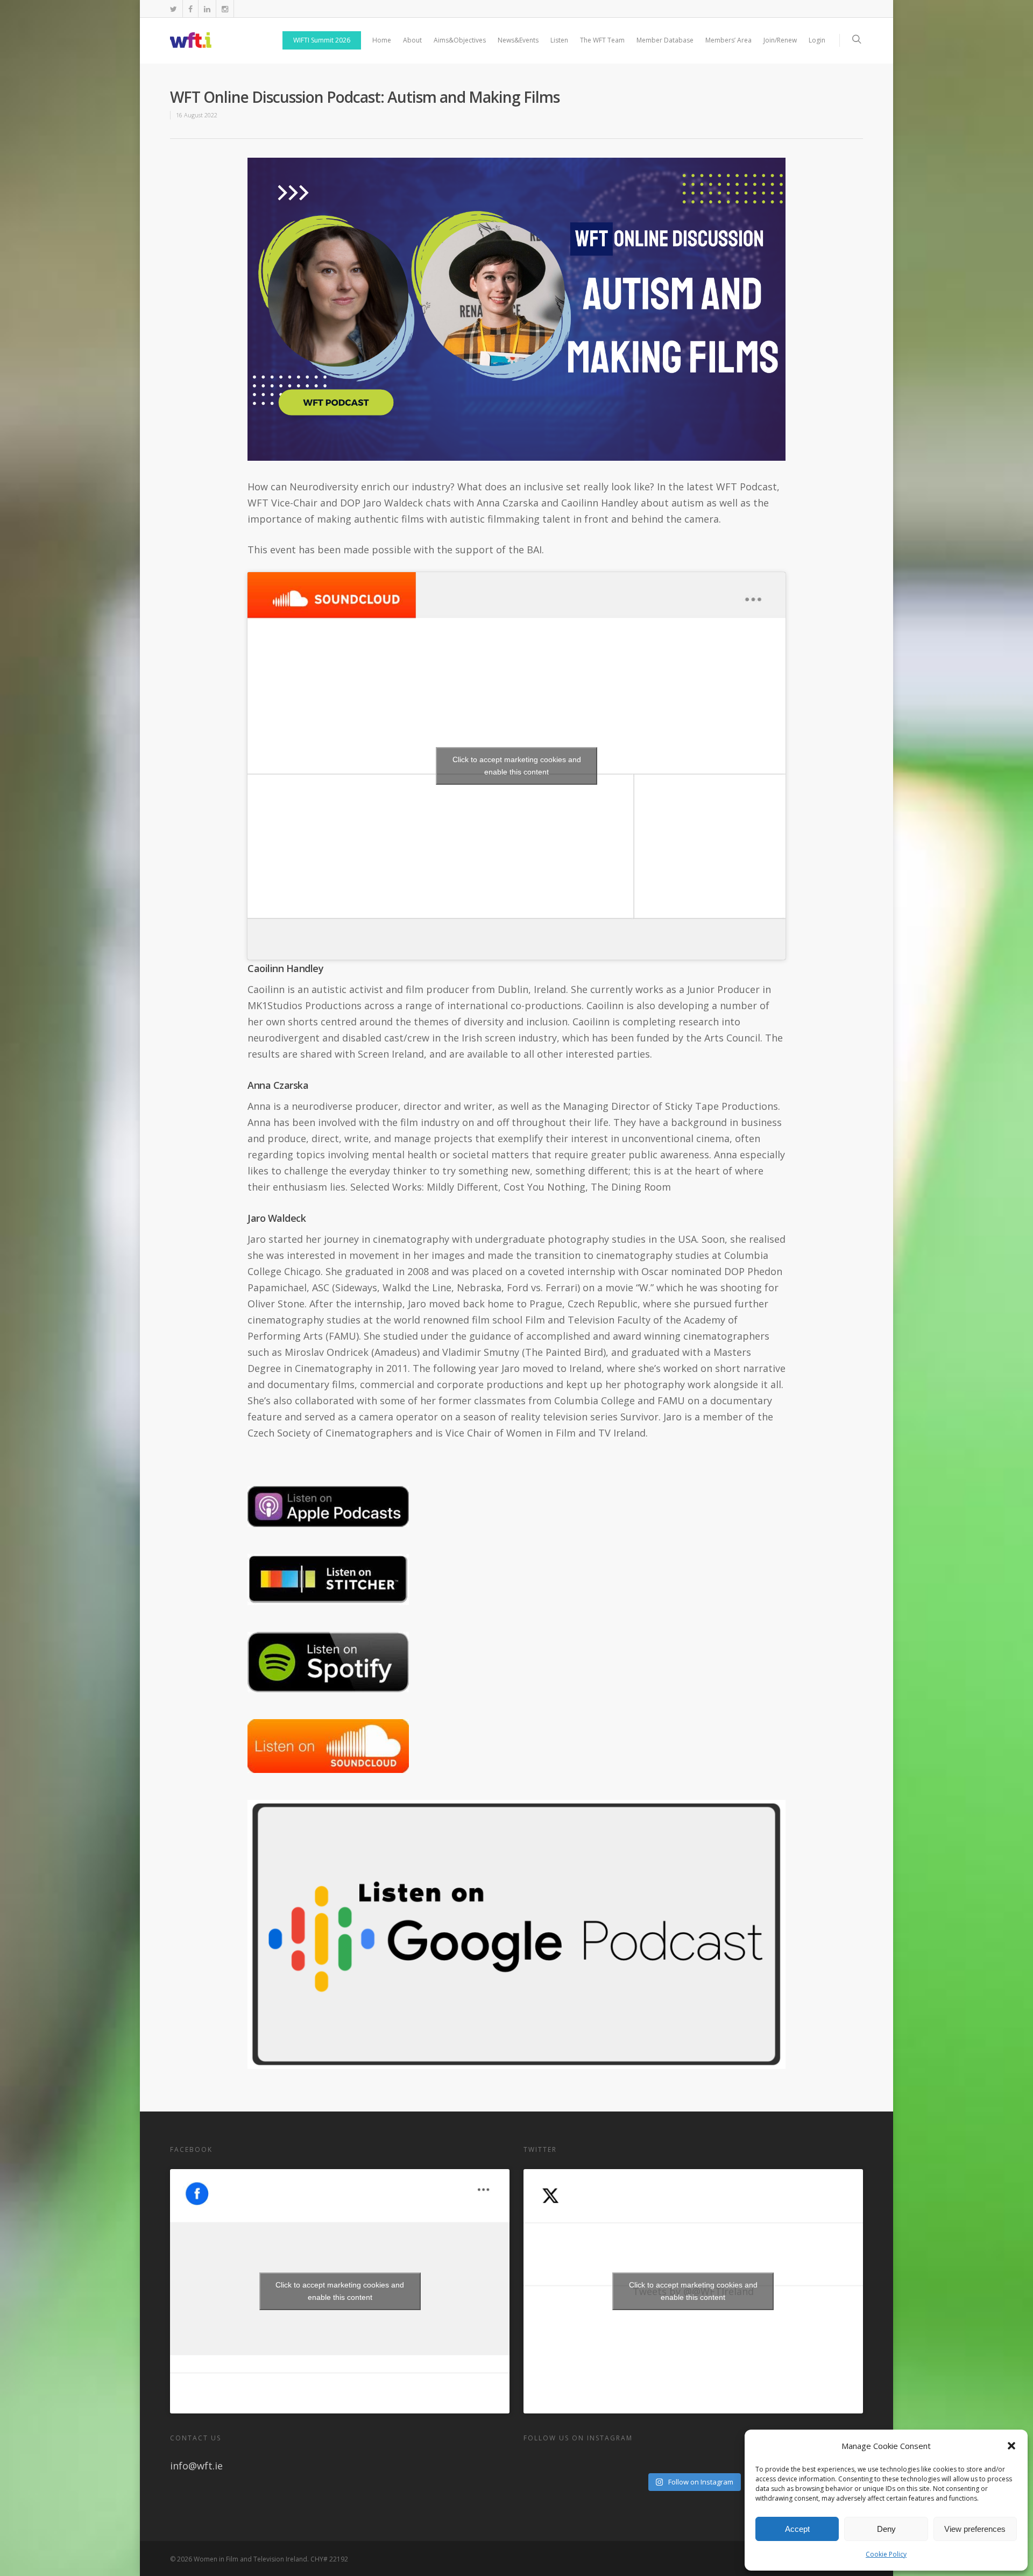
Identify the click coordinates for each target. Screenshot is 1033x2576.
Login (817, 40)
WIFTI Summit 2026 (322, 40)
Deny (886, 2529)
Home (382, 40)
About (412, 40)
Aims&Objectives (460, 40)
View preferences (975, 2529)
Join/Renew (780, 40)
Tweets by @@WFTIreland (693, 2291)
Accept (797, 2529)
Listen (559, 40)
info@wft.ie (196, 2466)
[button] (1011, 2446)
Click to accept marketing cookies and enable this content (517, 766)
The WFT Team (602, 40)
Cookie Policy (886, 2554)
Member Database (665, 40)
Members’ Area (728, 40)
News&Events (518, 40)
